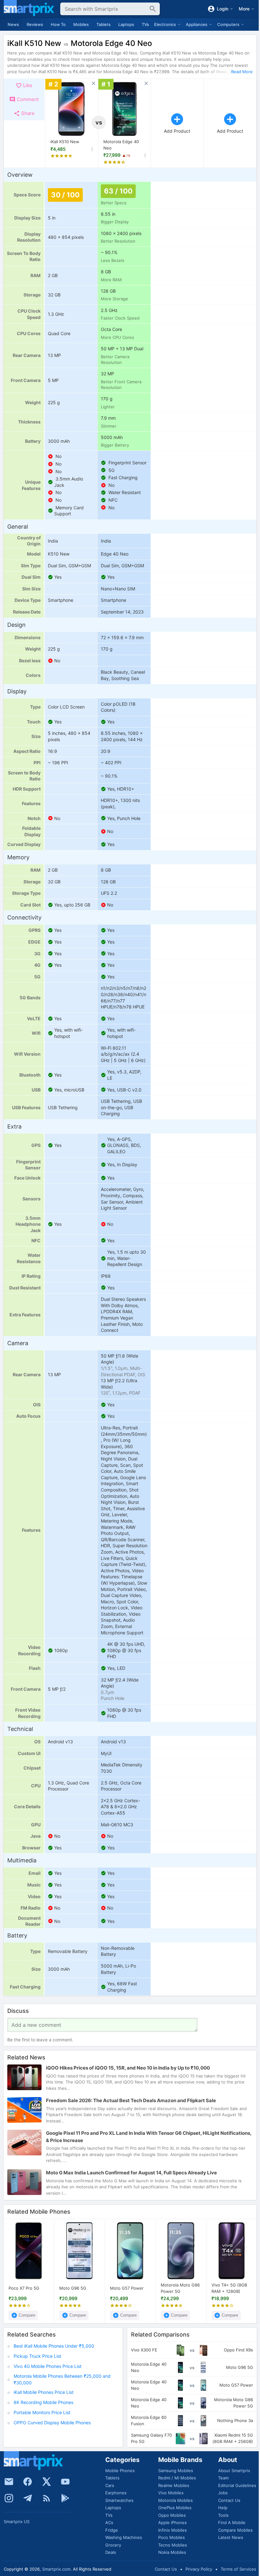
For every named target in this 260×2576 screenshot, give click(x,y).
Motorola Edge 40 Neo (121, 145)
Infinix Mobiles (172, 2530)
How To (58, 24)
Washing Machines (124, 2537)
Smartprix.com (56, 2569)
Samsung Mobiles (176, 2471)
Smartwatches (119, 2500)
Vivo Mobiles (171, 2493)
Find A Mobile (232, 2522)
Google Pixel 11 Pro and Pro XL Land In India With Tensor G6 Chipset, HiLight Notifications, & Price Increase (149, 2137)
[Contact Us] (9, 2482)
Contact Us (229, 2500)
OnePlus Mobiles (175, 2508)
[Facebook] (28, 2482)
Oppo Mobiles (172, 2515)
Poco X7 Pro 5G (24, 2288)
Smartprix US (17, 2522)
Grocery (113, 2545)
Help (223, 2508)
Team (223, 2478)
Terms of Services (238, 2569)
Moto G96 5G (73, 2288)
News (13, 24)
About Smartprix (234, 2471)
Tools (223, 2515)
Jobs (223, 2493)
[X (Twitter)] (47, 2482)
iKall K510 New (65, 142)
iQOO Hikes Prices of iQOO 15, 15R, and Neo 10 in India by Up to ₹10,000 (128, 2068)
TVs (145, 24)
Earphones (116, 2493)
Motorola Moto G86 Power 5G (180, 2288)
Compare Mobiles (235, 2530)
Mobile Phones (120, 2471)
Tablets (104, 24)
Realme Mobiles (174, 2485)
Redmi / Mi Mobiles (177, 2478)
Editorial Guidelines (237, 2485)
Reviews (35, 24)
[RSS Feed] (47, 2498)
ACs (109, 2522)
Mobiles (81, 24)
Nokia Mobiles (172, 2552)
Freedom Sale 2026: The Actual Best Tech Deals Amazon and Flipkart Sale (131, 2100)
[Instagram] (9, 2498)
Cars (110, 2485)
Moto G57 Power (127, 2288)
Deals (111, 2552)
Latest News (231, 2537)
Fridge (112, 2530)
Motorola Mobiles (175, 2500)
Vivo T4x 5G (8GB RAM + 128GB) (229, 2288)
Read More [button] (242, 72)
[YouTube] (65, 2482)
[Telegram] (28, 2498)
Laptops (126, 24)
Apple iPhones (172, 2522)
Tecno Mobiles (173, 2545)
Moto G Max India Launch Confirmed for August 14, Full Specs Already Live (131, 2173)
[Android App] (65, 2498)
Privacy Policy (199, 2569)
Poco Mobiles (172, 2537)
